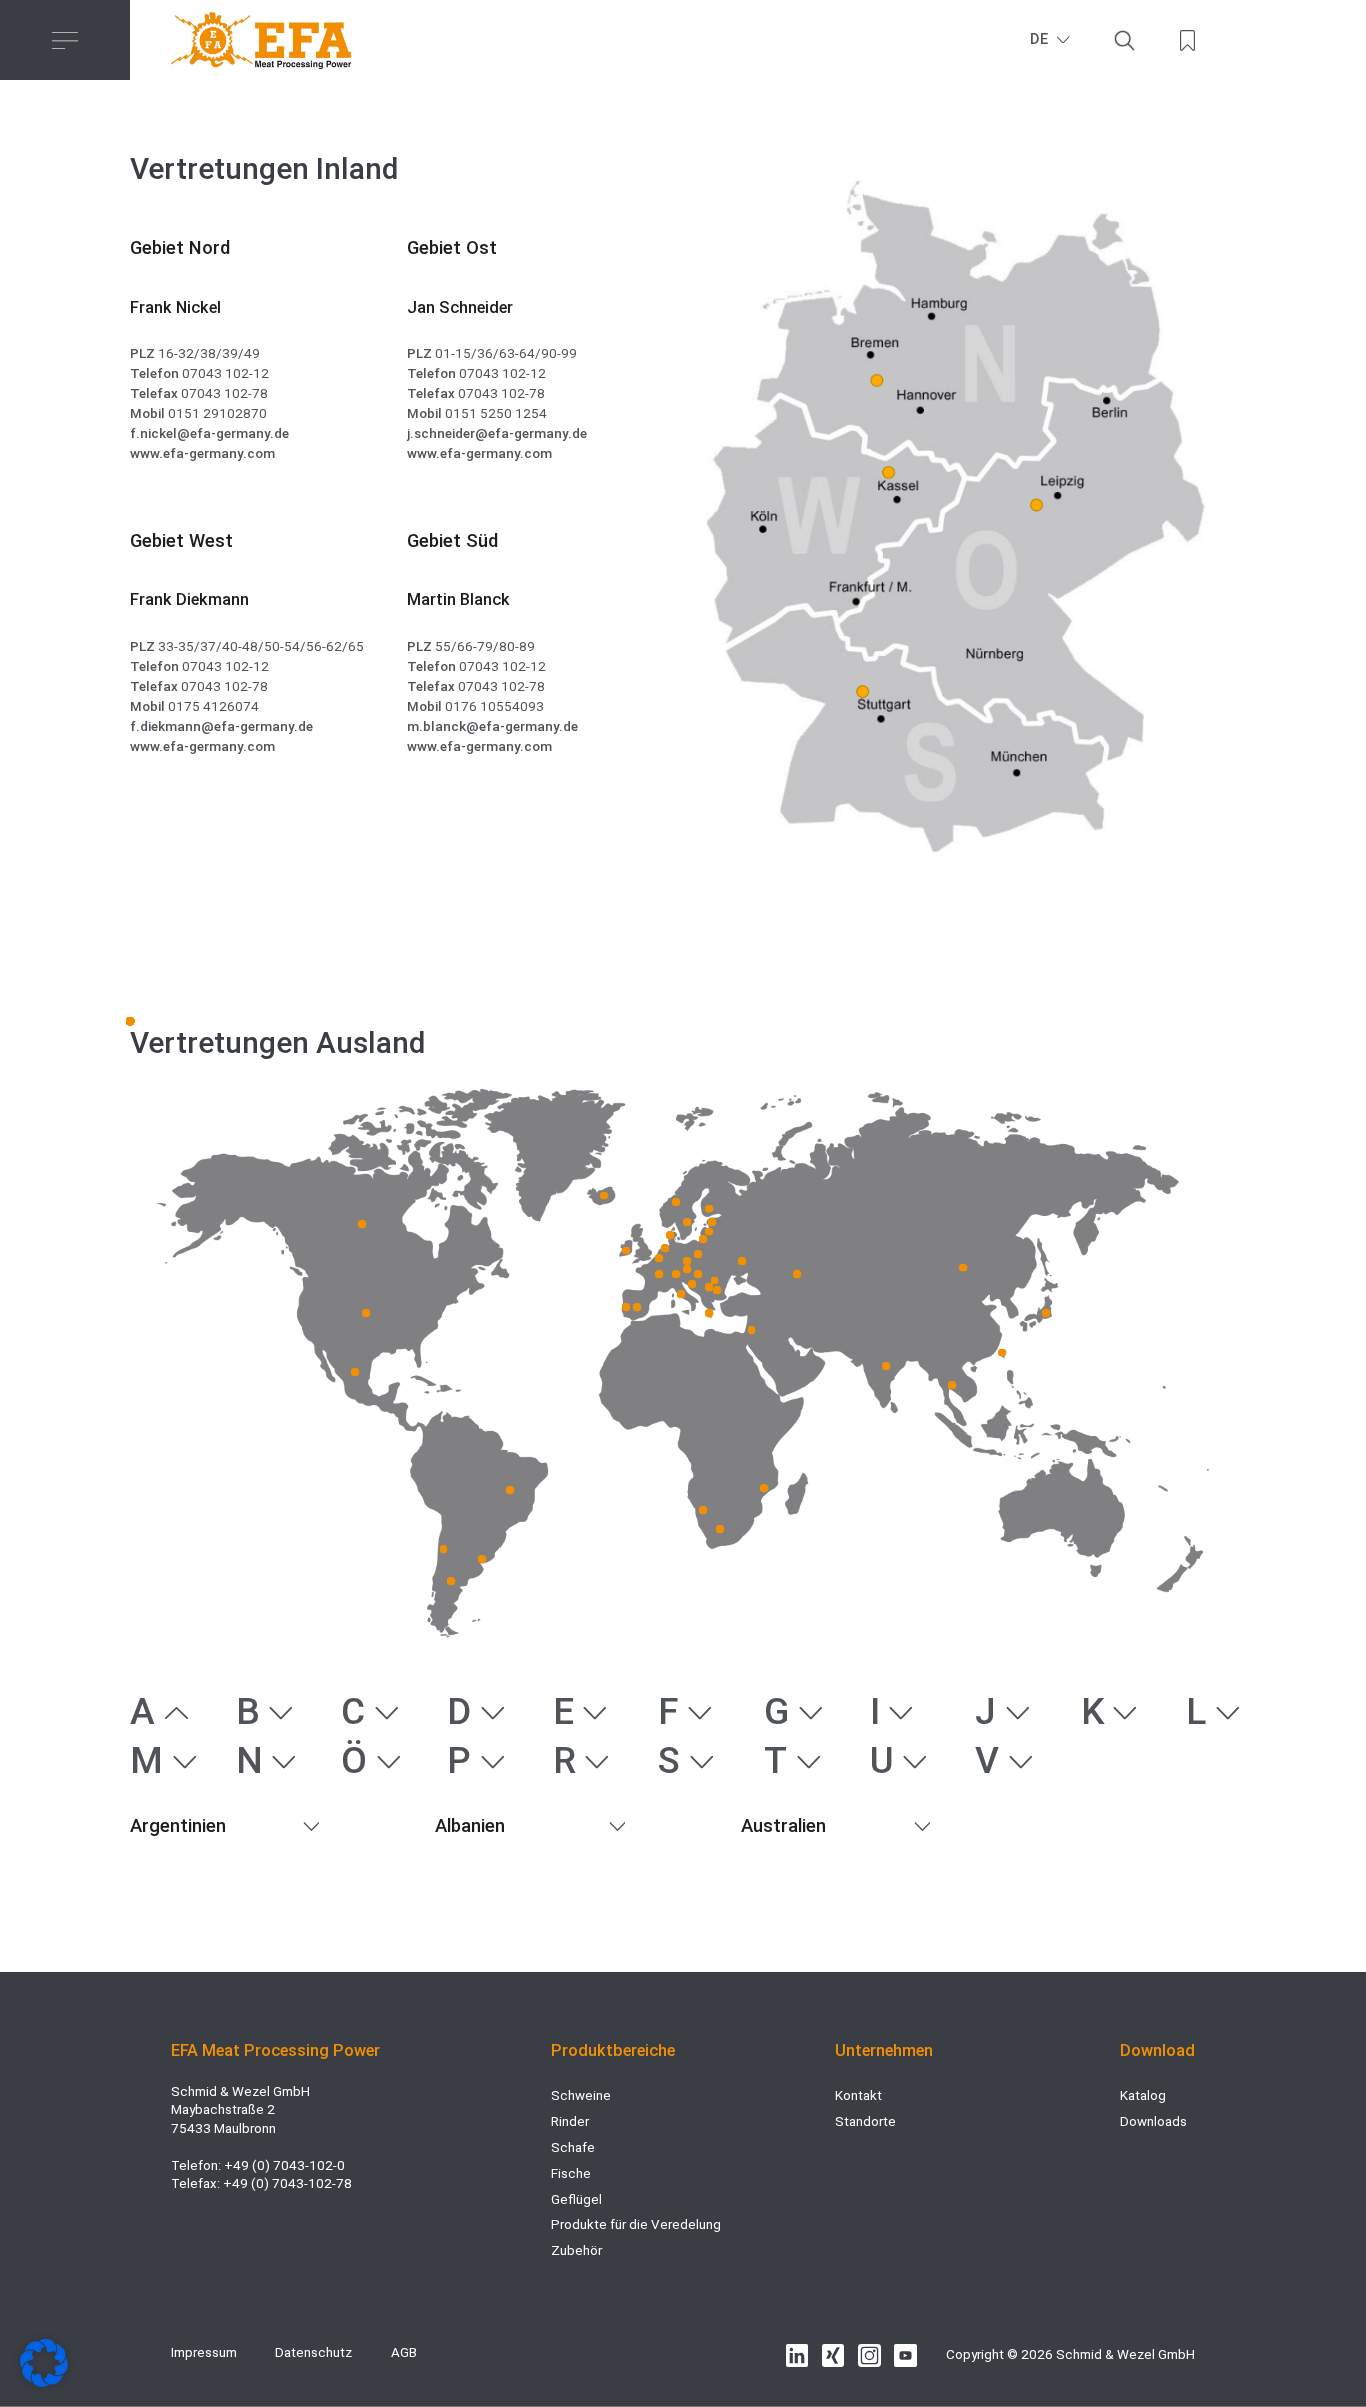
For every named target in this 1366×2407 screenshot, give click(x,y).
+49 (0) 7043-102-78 (287, 2183)
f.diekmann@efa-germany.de (221, 726)
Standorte (865, 2121)
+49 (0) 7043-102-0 (284, 2165)
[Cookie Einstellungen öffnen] (44, 2382)
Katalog (1143, 2095)
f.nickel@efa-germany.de (209, 433)
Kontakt (858, 2095)
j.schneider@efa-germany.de (497, 433)
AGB (404, 2352)
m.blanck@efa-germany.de (492, 726)
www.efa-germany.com (202, 453)
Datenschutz (313, 2352)
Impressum (204, 2352)
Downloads (1153, 2121)
